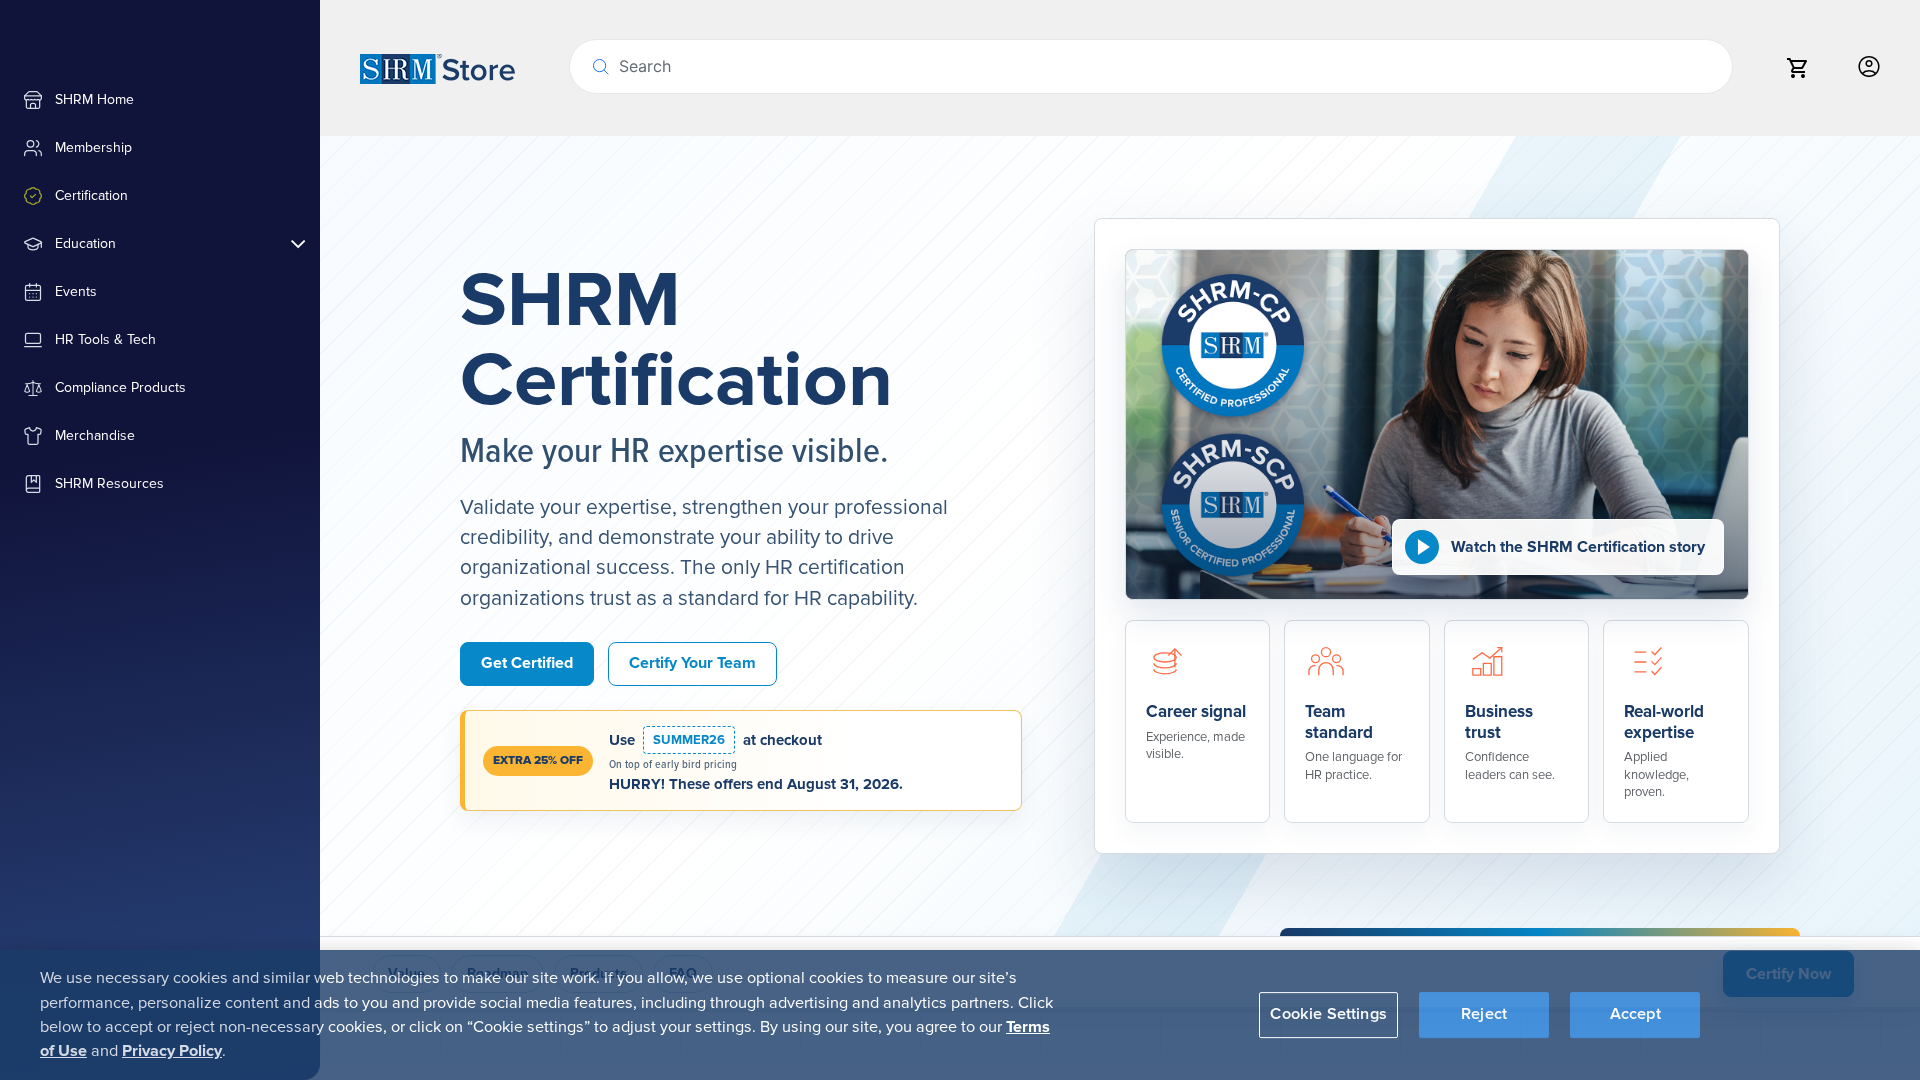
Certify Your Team (692, 663)
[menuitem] (160, 100)
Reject (1484, 1014)
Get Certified (527, 663)
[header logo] (437, 68)
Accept (1635, 1014)
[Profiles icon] (1869, 67)
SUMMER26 (689, 740)
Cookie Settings (1328, 1014)
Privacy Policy (172, 1051)
